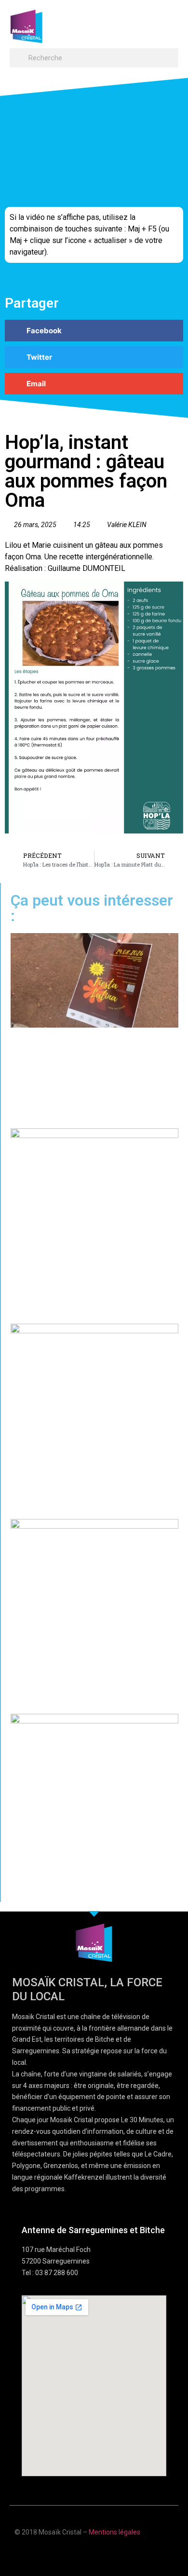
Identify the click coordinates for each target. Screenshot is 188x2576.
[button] (169, 22)
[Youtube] (85, 2553)
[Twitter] (103, 2553)
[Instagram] (122, 2553)
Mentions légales (114, 2532)
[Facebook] (66, 2553)
